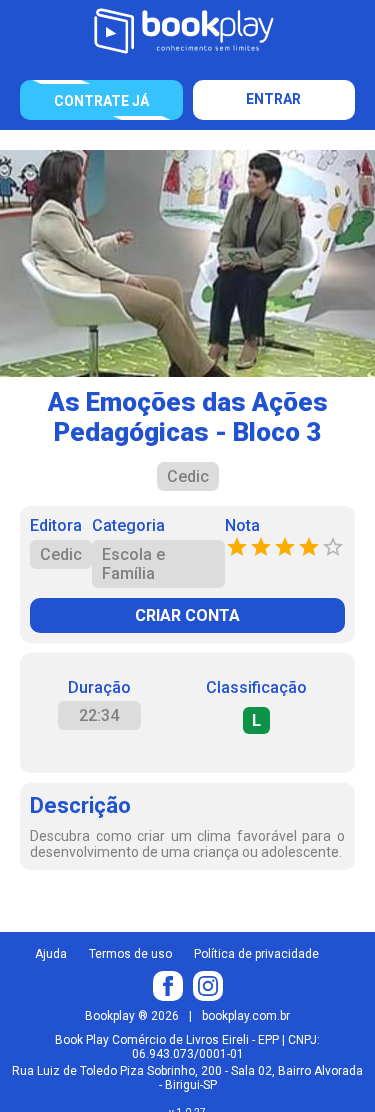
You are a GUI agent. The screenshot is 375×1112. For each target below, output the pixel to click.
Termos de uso (130, 954)
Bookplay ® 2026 (132, 1016)
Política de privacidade (256, 954)
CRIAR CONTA (187, 615)
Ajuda (51, 954)
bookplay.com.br (246, 1016)
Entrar (273, 99)
